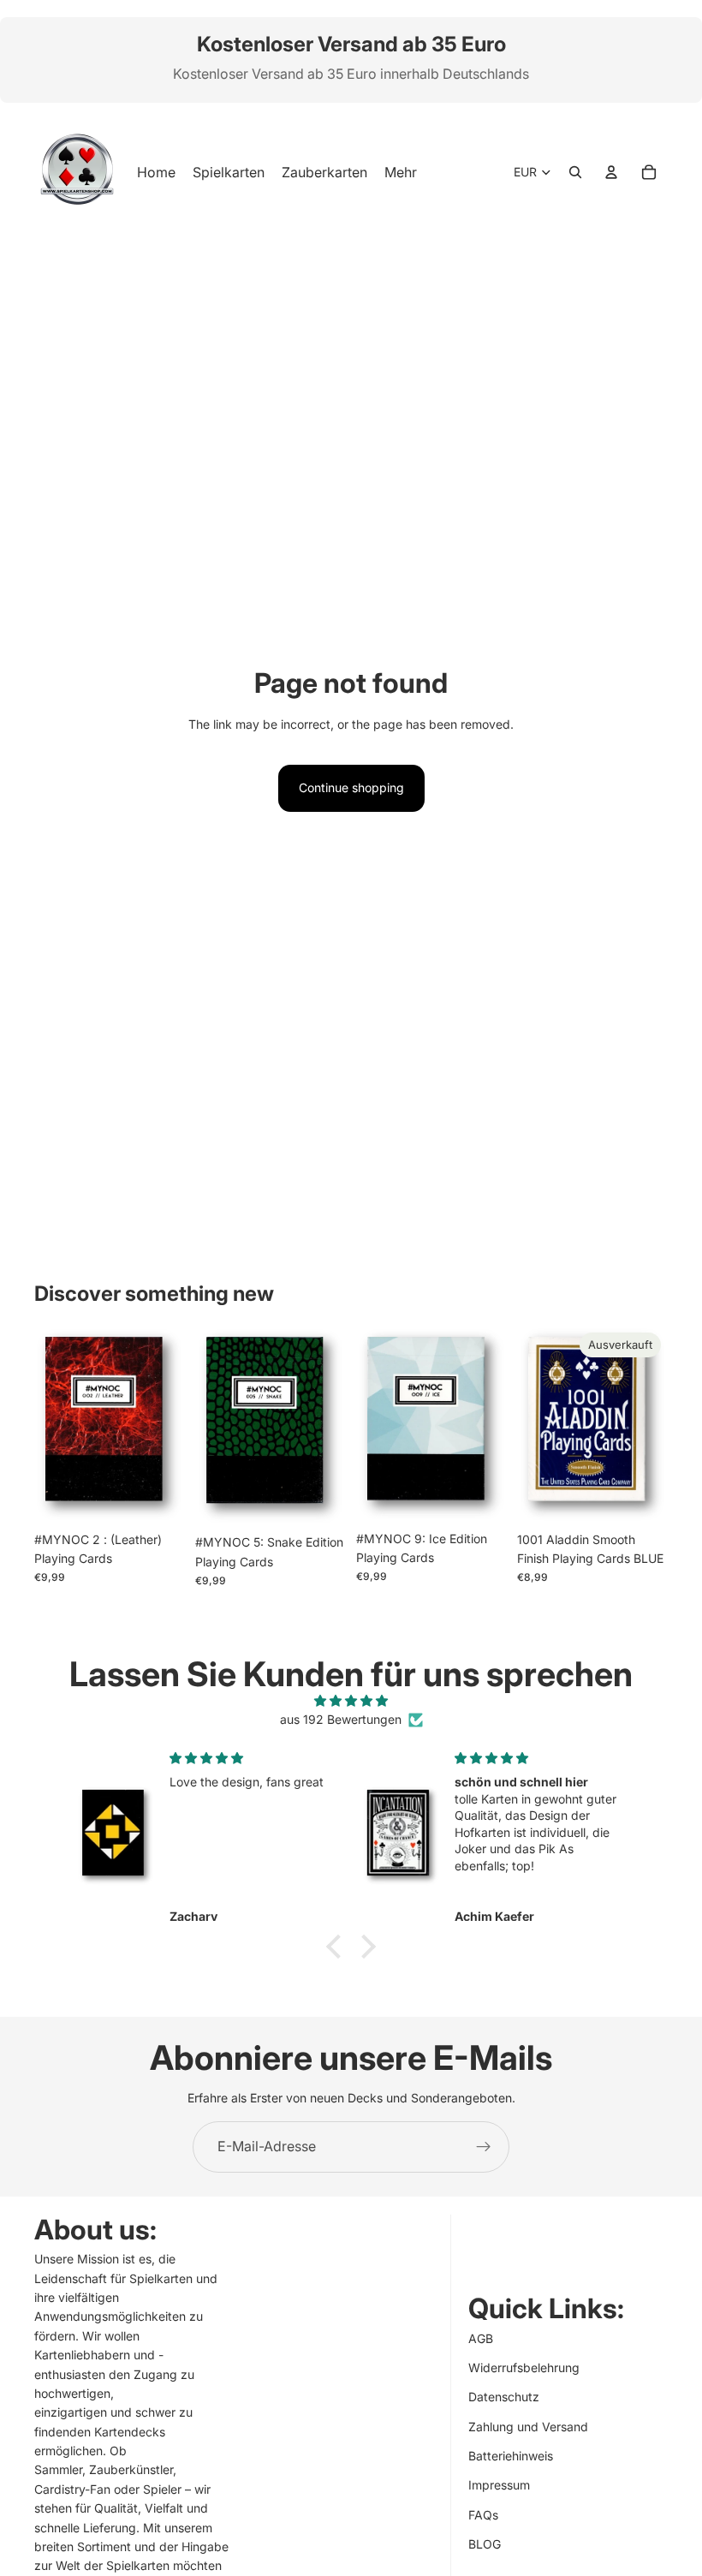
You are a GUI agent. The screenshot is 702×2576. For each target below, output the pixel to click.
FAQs (483, 2515)
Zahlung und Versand (528, 2427)
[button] (338, 1947)
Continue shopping (351, 787)
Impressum (499, 2486)
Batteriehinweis (511, 2456)
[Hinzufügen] (158, 1497)
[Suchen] (575, 172)
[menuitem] (401, 172)
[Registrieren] (484, 2147)
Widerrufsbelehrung (524, 2367)
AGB (481, 2338)
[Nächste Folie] (166, 1424)
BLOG (485, 2544)
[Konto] (611, 172)
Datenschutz (504, 2397)
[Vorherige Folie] (53, 1424)
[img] (351, 1701)
